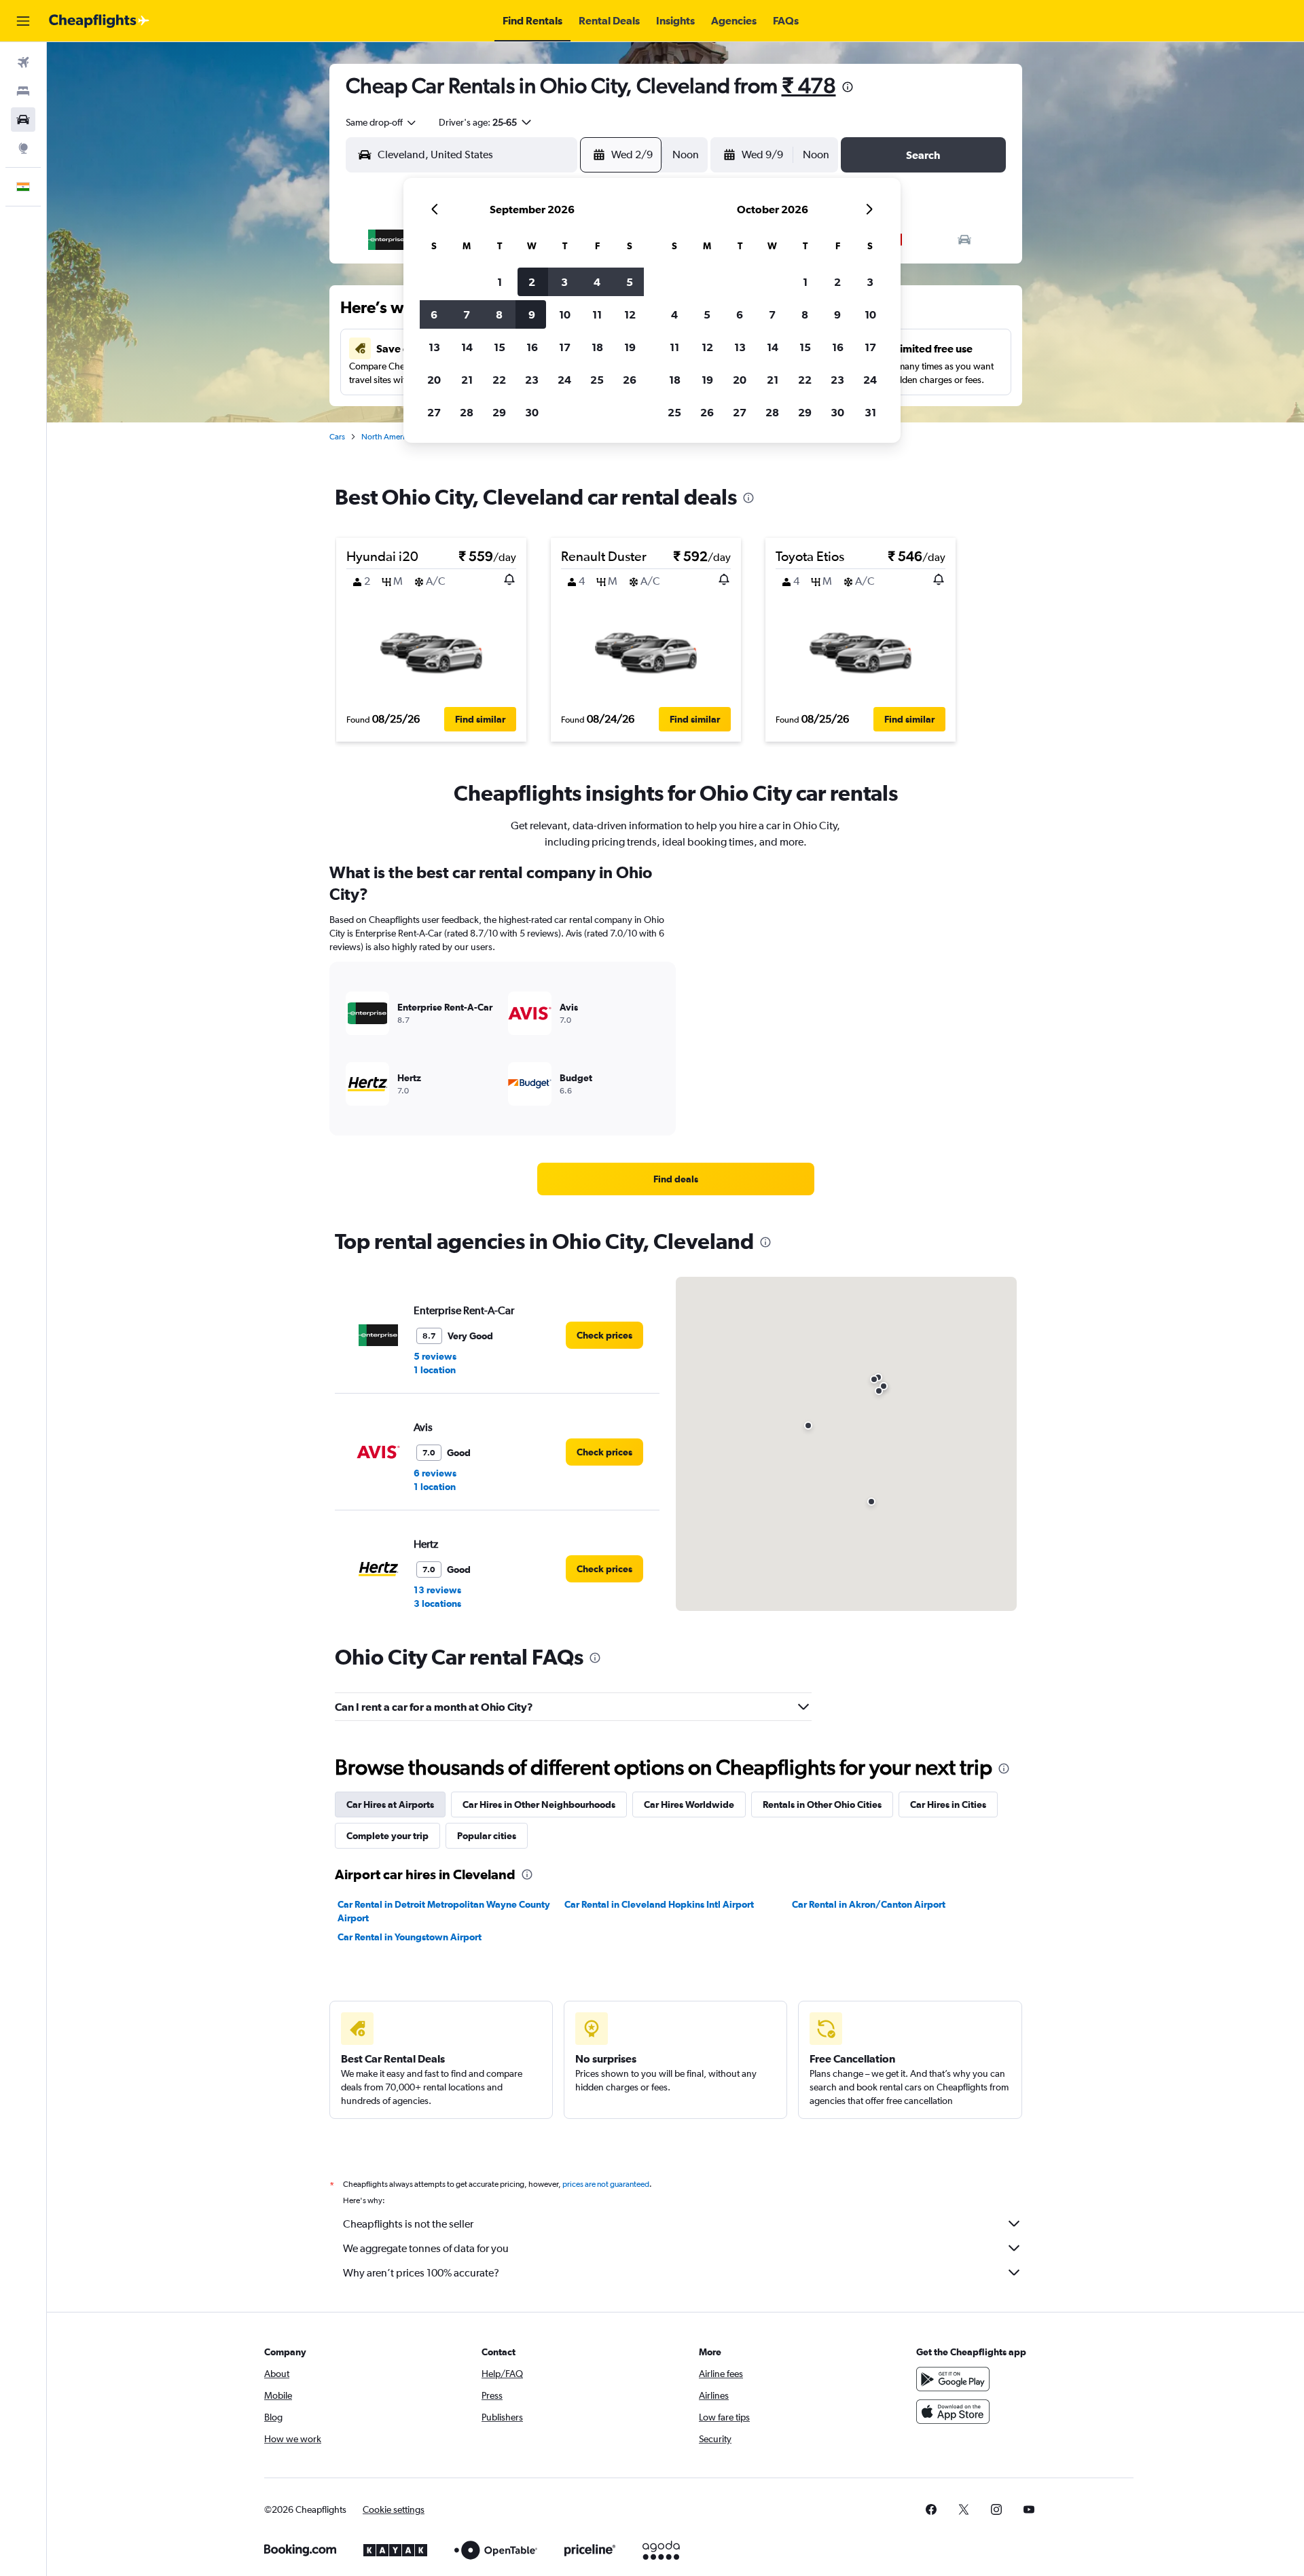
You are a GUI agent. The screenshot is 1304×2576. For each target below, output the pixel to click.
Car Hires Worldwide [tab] (689, 1804)
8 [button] (499, 314)
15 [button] (500, 347)
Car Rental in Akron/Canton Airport (869, 1904)
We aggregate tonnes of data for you (426, 2248)
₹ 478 (809, 85)
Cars (337, 437)
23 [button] (532, 380)
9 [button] (532, 314)
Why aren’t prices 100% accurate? (421, 2273)
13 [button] (434, 347)
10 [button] (565, 314)
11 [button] (597, 314)
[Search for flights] (23, 62)
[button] (23, 21)
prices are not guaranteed (606, 2184)
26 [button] (630, 380)
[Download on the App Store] (953, 2412)
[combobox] (382, 122)
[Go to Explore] (23, 148)
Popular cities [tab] (487, 1836)
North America (387, 437)
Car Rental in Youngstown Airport (410, 1937)
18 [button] (597, 347)
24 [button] (564, 380)
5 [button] (630, 282)
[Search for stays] (23, 91)
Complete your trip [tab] (387, 1836)
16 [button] (532, 347)
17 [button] (565, 347)
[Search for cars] (23, 120)
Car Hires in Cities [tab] (948, 1804)
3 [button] (564, 282)
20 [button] (434, 380)
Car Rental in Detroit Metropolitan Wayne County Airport (444, 1911)
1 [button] (500, 282)
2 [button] (532, 282)
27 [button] (434, 412)
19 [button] (630, 347)
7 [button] (467, 314)
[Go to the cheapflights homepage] (99, 21)
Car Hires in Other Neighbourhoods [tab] (539, 1804)
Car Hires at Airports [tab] (390, 1804)
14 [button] (467, 347)
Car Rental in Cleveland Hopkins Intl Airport (659, 1904)
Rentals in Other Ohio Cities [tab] (822, 1804)
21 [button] (467, 380)
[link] (676, 1179)
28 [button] (467, 412)
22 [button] (499, 380)
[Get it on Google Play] (953, 2379)
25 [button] (597, 380)
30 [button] (532, 412)
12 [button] (630, 314)
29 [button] (499, 412)
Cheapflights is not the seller (408, 2224)
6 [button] (434, 314)
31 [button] (870, 412)
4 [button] (597, 282)
